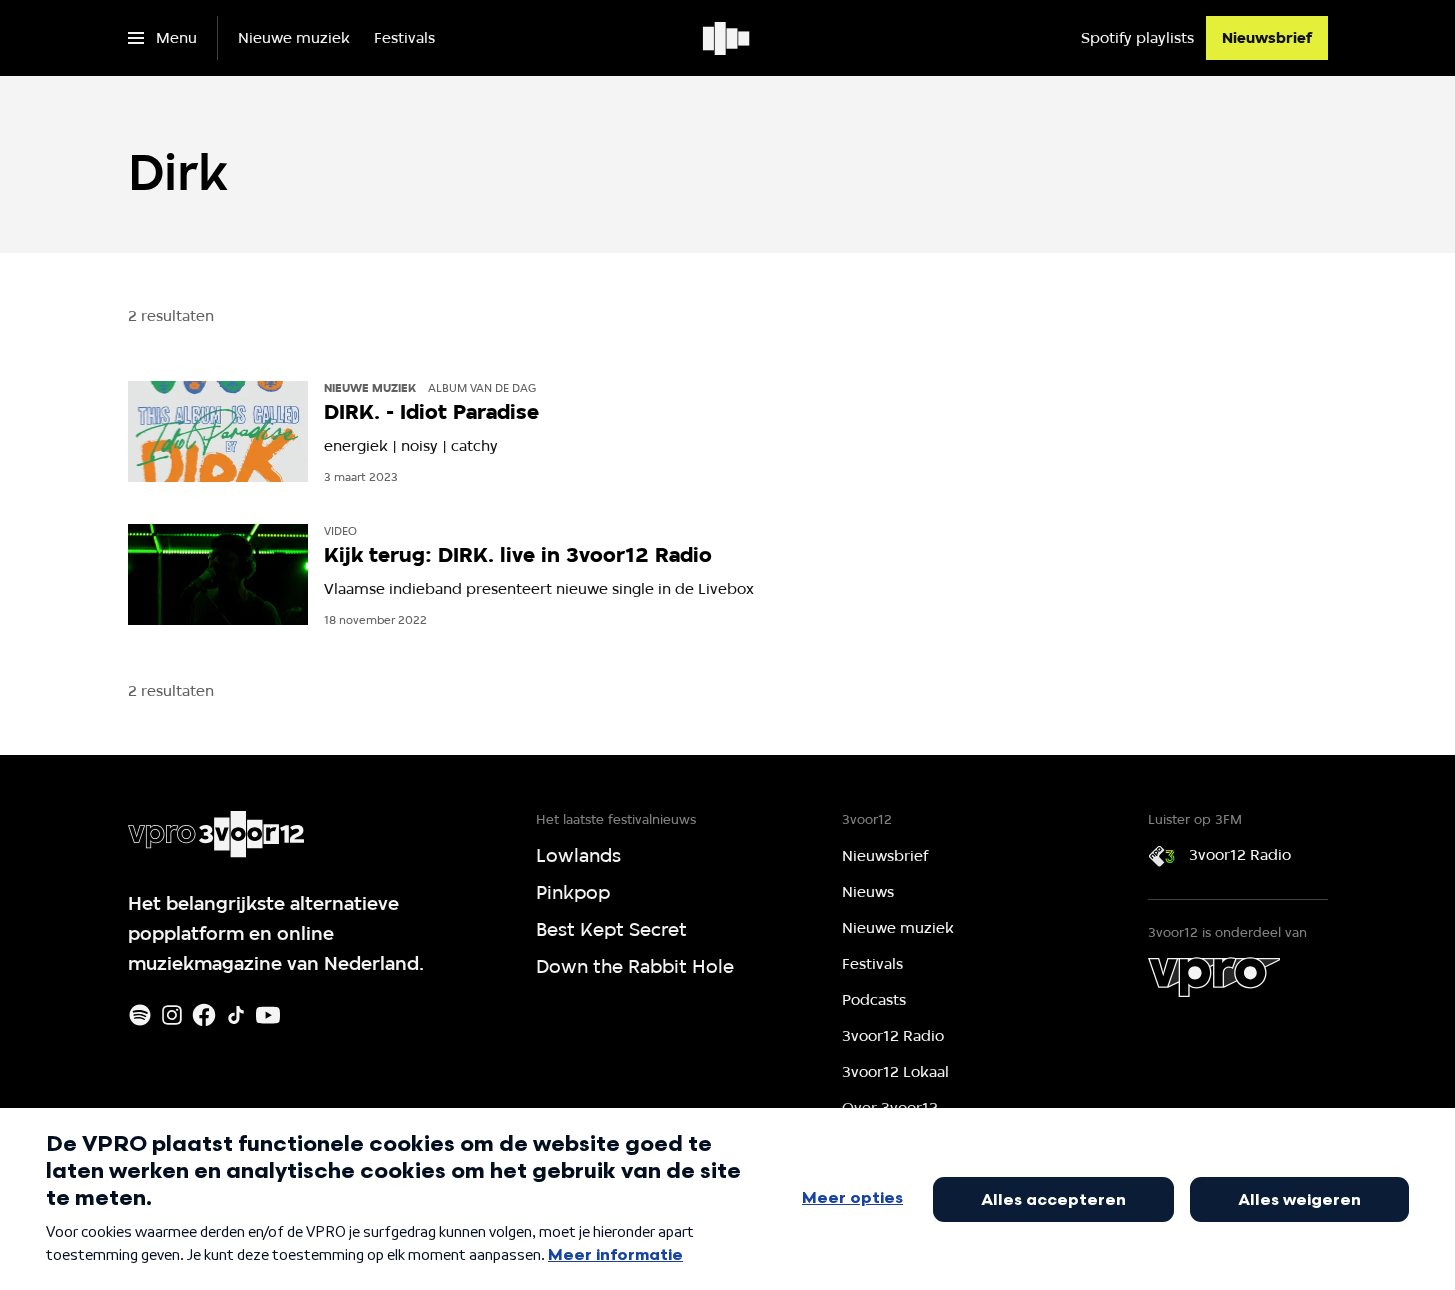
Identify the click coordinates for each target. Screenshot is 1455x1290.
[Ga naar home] (727, 38)
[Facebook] (204, 1015)
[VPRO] (1214, 977)
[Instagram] (172, 1015)
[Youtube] (268, 1015)
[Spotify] (140, 1015)
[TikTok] (236, 1015)
